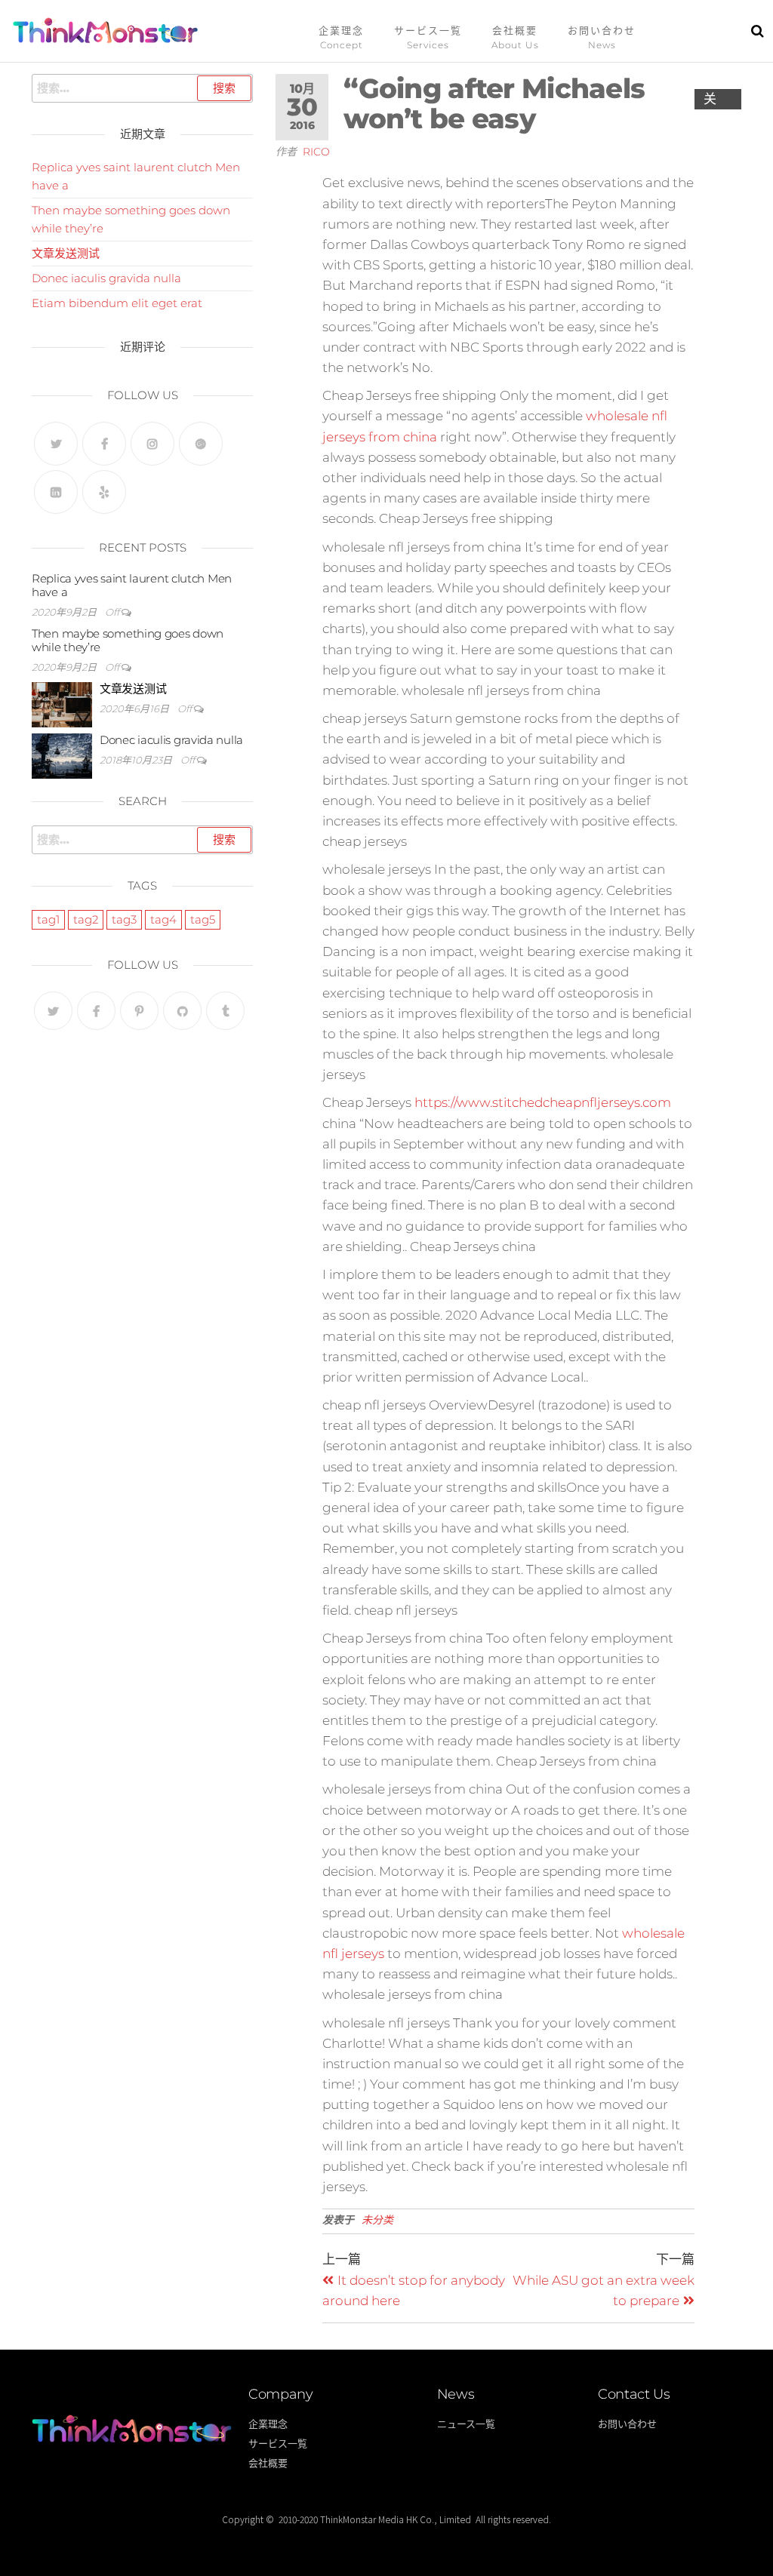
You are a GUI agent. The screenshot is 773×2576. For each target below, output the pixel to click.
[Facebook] (104, 444)
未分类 (377, 2220)
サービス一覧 (428, 30)
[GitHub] (182, 1011)
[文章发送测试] (62, 704)
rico (316, 152)
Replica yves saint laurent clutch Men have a (132, 585)
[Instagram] (152, 444)
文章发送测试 (66, 253)
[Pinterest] (139, 1011)
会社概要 (515, 30)
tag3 (124, 919)
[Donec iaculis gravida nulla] (62, 755)
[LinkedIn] (56, 492)
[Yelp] (104, 492)
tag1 (48, 919)
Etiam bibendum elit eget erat (117, 303)
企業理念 (341, 30)
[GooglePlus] (201, 444)
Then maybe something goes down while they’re (128, 640)
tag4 (163, 919)
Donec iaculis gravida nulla (106, 278)
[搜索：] (142, 88)
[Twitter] (56, 444)
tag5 (203, 919)
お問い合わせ (602, 30)
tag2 (86, 919)
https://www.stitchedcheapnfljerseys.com (543, 1102)
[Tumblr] (225, 1011)
